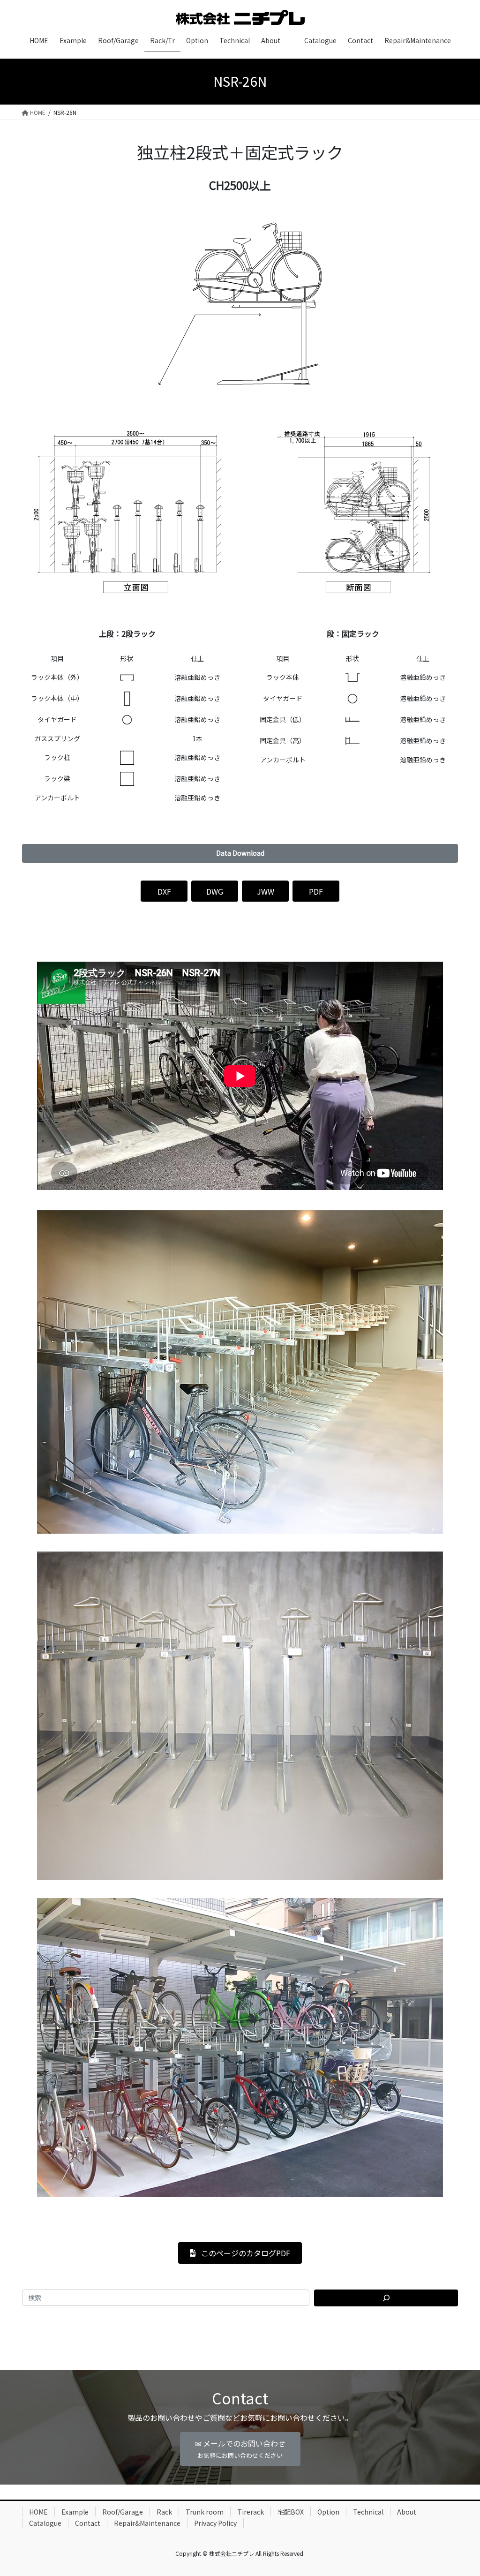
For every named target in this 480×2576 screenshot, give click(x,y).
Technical (368, 2512)
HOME (38, 2512)
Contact (88, 2523)
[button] (240, 853)
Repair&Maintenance (147, 2523)
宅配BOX (291, 2512)
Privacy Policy (215, 2523)
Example (75, 2512)
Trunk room (205, 2512)
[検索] (386, 2298)
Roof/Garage (123, 2512)
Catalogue (45, 2523)
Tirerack (251, 2512)
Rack (164, 2512)
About (407, 2512)
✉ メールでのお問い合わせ (240, 2449)
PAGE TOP (461, 2490)
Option (328, 2512)
